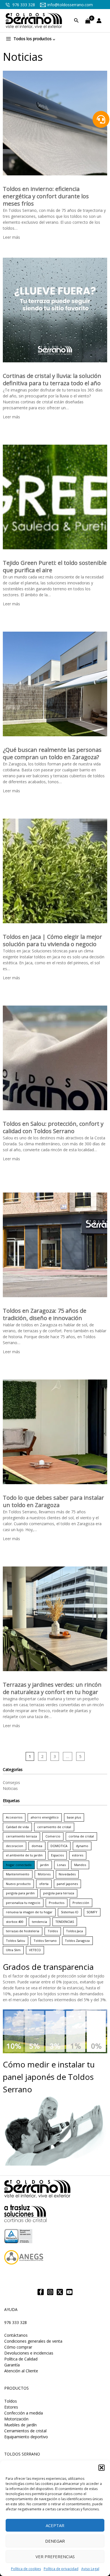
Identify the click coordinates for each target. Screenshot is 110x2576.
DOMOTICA (59, 1846)
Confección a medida (24, 2413)
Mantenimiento (18, 1874)
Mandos (80, 1865)
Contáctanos (16, 2335)
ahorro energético (45, 1817)
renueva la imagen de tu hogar (29, 1912)
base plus (74, 1817)
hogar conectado (19, 1865)
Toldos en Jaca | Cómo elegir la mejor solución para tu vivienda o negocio (52, 940)
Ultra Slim (13, 1950)
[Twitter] (60, 2292)
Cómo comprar (18, 2347)
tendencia (39, 1922)
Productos (57, 1903)
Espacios (57, 1855)
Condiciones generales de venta (33, 2341)
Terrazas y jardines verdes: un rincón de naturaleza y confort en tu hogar (52, 1688)
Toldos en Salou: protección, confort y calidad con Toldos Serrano (53, 1127)
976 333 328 (23, 5)
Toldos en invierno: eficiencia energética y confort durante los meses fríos (46, 196)
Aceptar (55, 2525)
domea (37, 1846)
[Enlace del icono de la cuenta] (100, 21)
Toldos (53, 1931)
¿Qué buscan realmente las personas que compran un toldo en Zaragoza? (52, 753)
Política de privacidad (61, 2569)
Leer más (11, 237)
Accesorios (14, 1817)
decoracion (15, 1846)
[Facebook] (41, 2292)
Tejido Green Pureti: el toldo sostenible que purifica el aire (55, 566)
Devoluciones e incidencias (29, 2353)
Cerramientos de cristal (25, 2431)
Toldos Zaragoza (77, 1941)
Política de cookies (26, 2569)
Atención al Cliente (21, 2371)
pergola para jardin (20, 1893)
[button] (102, 2468)
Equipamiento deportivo (26, 2437)
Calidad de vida (17, 1827)
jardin (44, 1865)
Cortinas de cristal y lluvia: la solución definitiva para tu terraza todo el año (52, 379)
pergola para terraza (59, 1893)
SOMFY (92, 1912)
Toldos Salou (16, 1941)
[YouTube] (69, 2292)
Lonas (61, 1865)
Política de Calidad (21, 2359)
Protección (81, 1903)
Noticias (10, 1788)
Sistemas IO (70, 1912)
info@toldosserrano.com (70, 5)
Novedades (67, 1874)
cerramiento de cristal (54, 1827)
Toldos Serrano (45, 1941)
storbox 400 (15, 1922)
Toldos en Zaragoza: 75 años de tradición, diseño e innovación (45, 1314)
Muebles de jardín (20, 2425)
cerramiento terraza (21, 1836)
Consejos (11, 1782)
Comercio (53, 1836)
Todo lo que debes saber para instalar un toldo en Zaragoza (53, 1501)
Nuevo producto (18, 1884)
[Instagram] (50, 2292)
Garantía (12, 2365)
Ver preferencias (55, 2556)
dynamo (82, 1846)
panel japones (67, 1884)
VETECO (35, 1950)
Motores (44, 1874)
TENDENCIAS (65, 1922)
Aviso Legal (90, 2569)
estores (78, 1855)
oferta (44, 1884)
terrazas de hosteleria (23, 1931)
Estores (11, 2407)
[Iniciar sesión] (100, 21)
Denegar (55, 2541)
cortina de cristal (81, 1836)
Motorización (16, 2419)
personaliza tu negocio (23, 1903)
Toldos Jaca (74, 1931)
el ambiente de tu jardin (24, 1855)
